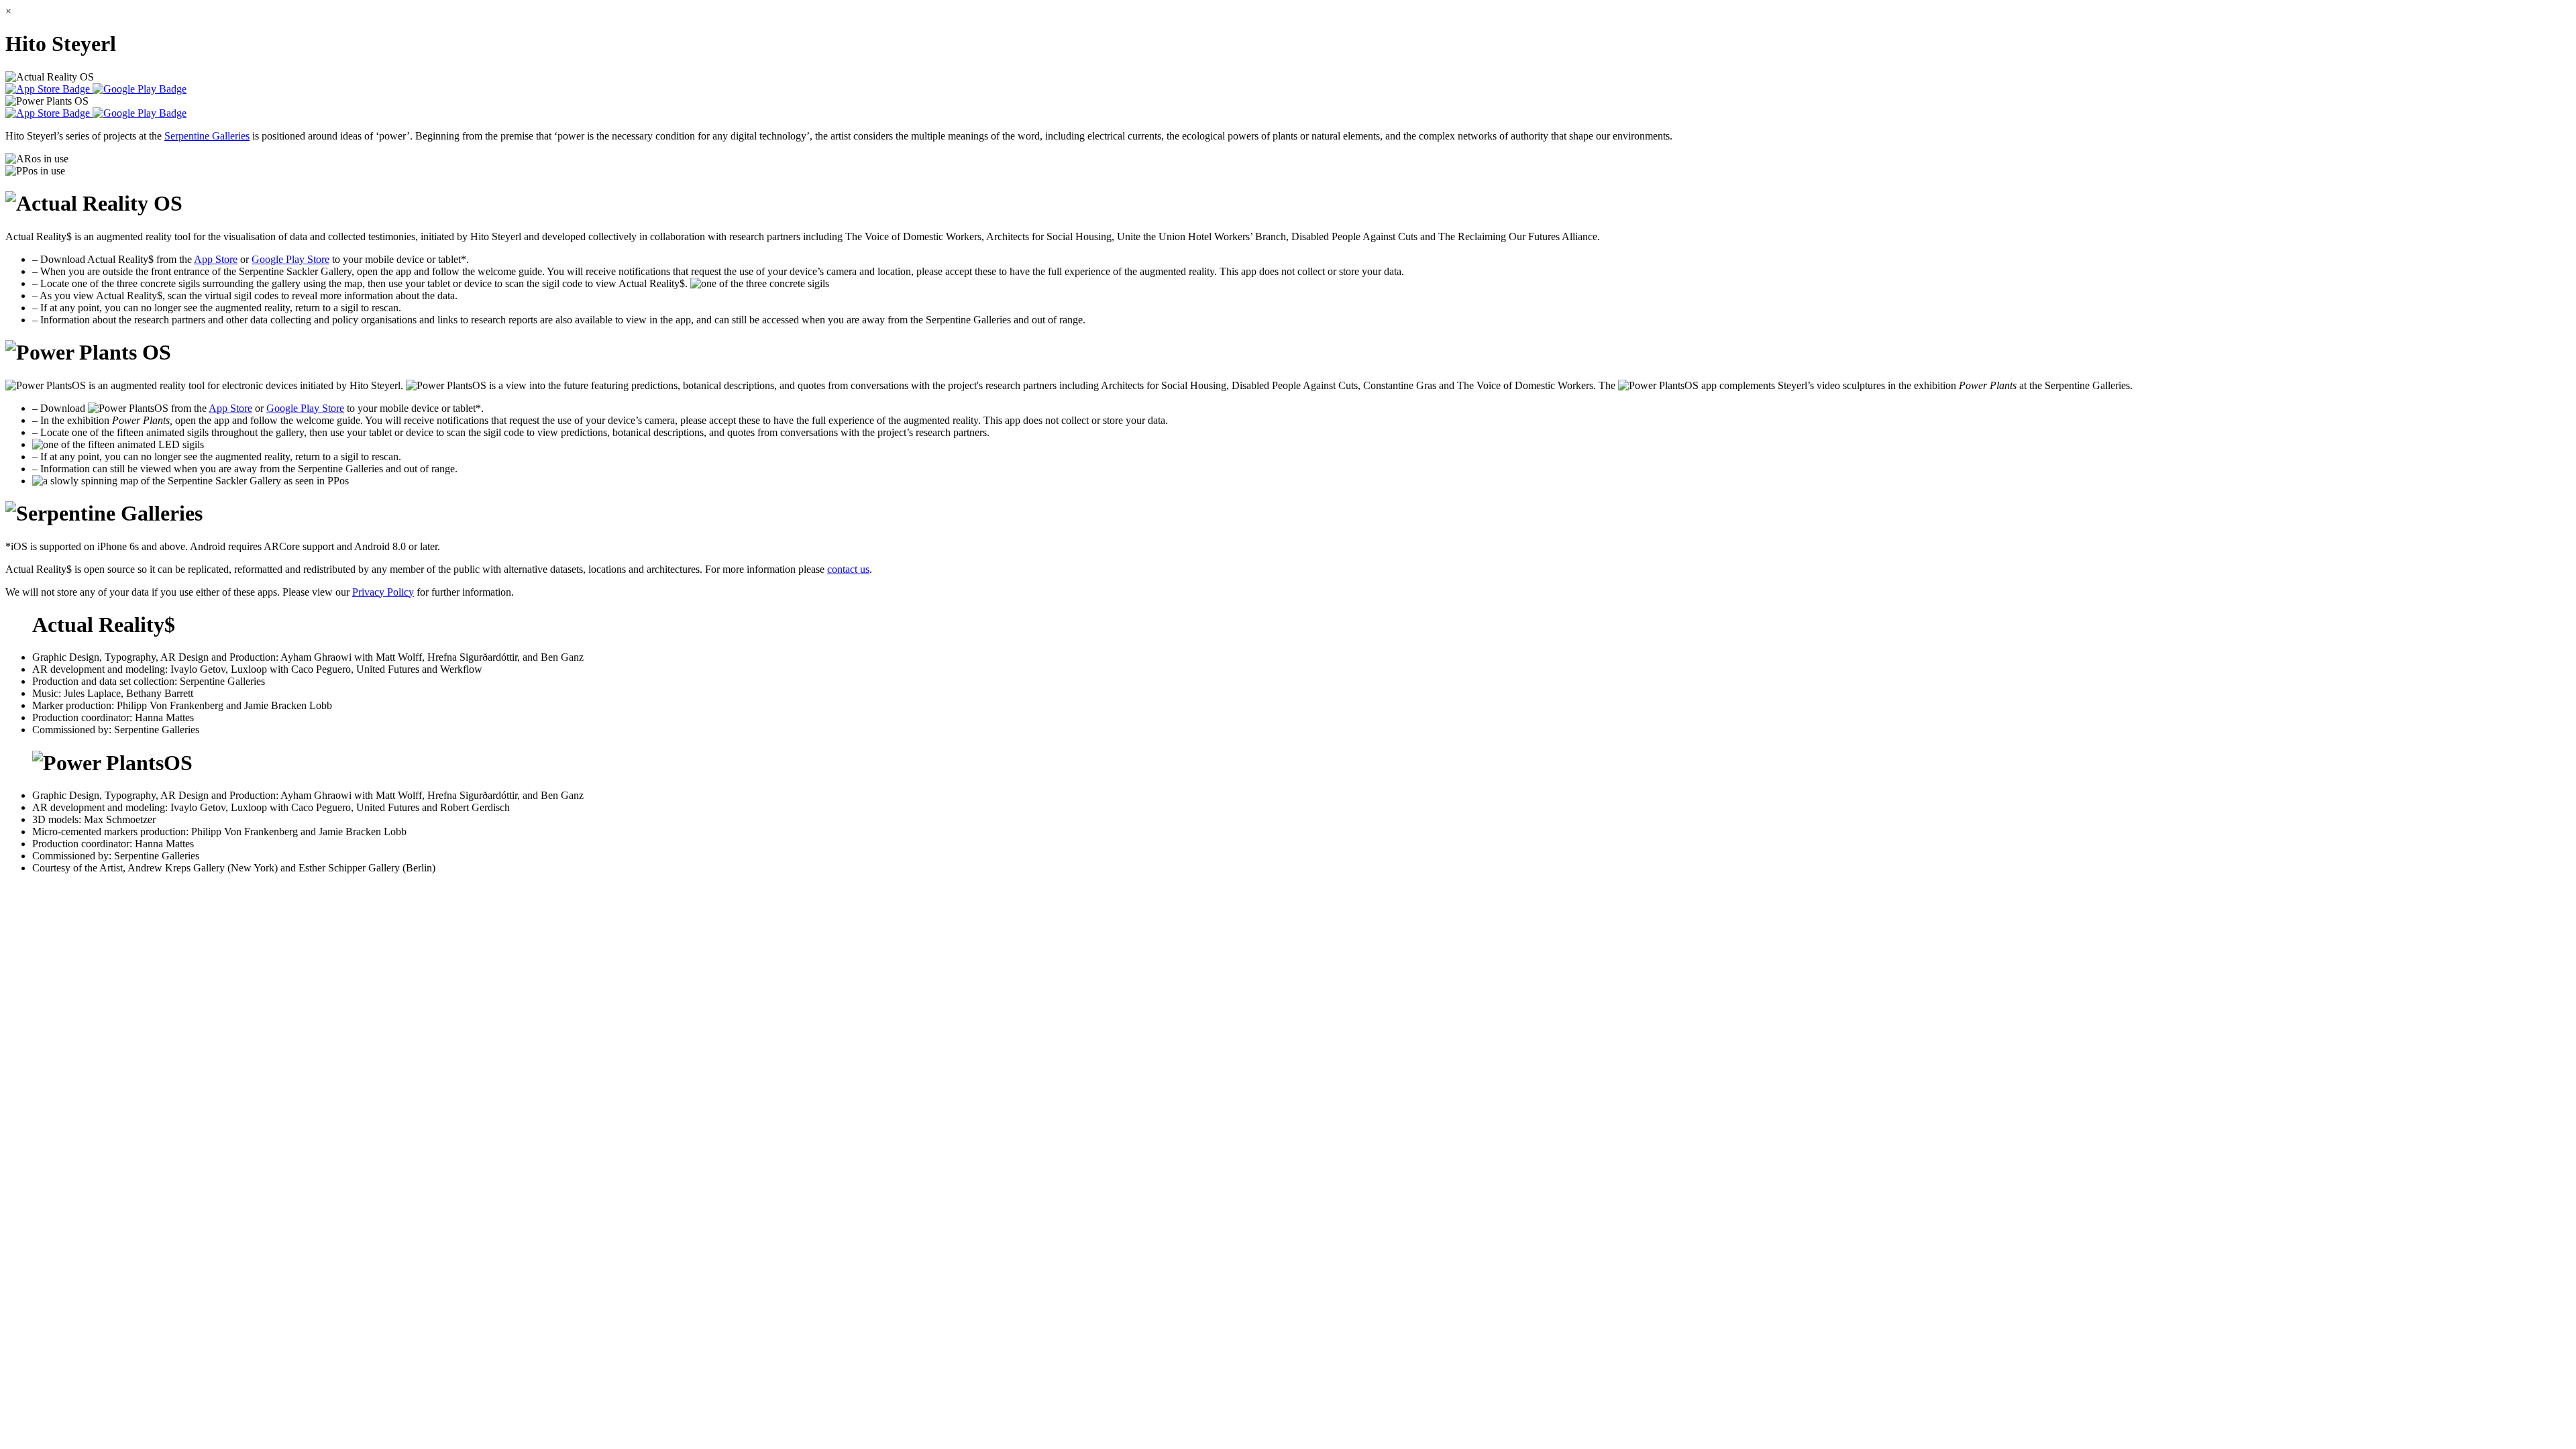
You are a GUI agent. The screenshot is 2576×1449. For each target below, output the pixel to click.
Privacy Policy (383, 592)
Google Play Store (290, 259)
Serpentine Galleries (207, 136)
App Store (216, 259)
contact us (848, 569)
